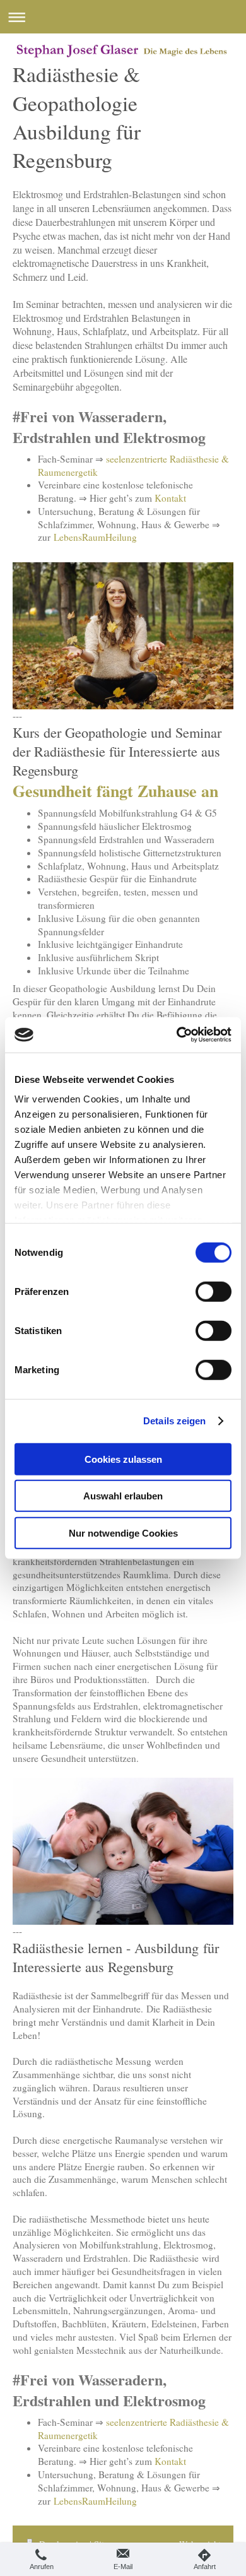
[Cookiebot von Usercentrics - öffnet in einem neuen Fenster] (177, 1035)
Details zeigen (174, 1421)
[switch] (214, 1291)
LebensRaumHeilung (95, 537)
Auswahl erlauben (123, 1496)
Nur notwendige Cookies (123, 1533)
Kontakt (170, 498)
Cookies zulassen (123, 1459)
